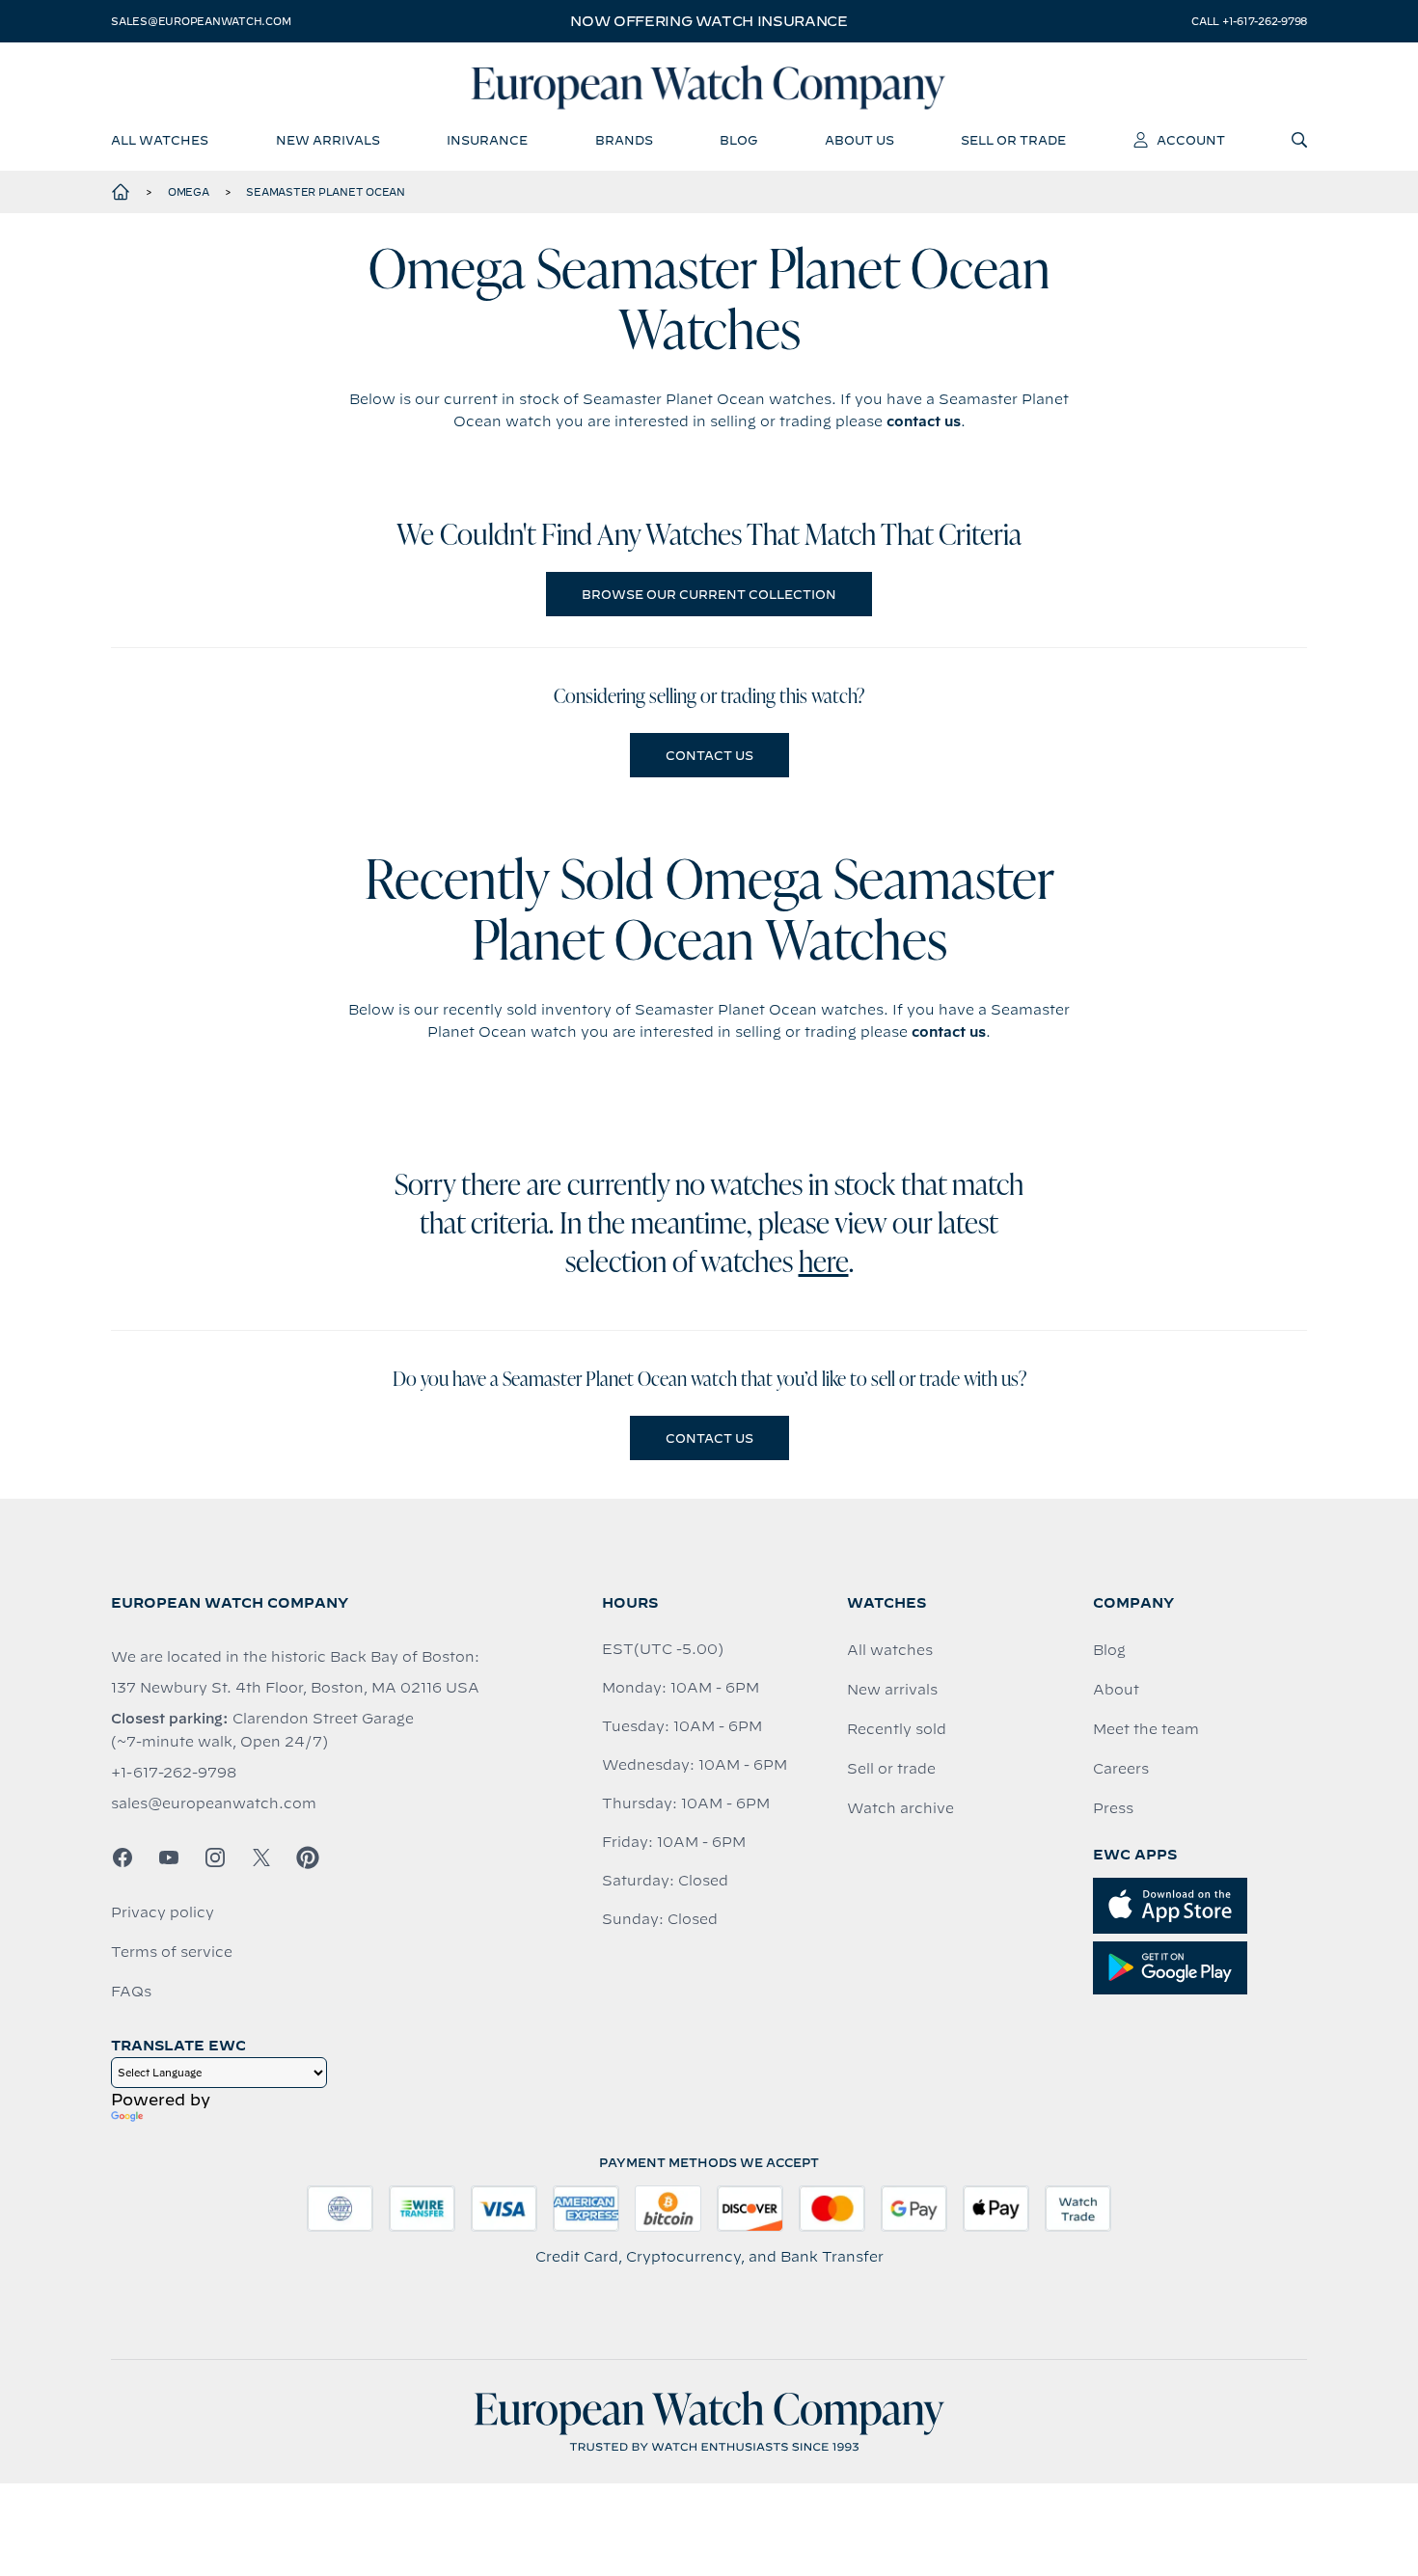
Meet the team (1146, 1729)
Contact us (709, 755)
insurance (487, 140)
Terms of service (172, 1952)
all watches (160, 140)
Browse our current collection (709, 594)
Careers (1121, 1769)
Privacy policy (163, 1912)
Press (1113, 1808)
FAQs (131, 1992)
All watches (890, 1650)
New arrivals (892, 1690)
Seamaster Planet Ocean (326, 192)
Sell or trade (891, 1769)
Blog (1109, 1650)
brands (624, 140)
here (824, 1264)
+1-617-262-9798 (174, 1773)
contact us (924, 421)
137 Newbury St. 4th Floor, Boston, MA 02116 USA (295, 1688)
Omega (189, 192)
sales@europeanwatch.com (201, 21)
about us (859, 140)
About (1116, 1690)
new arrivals (328, 140)
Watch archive (900, 1808)
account (1191, 140)
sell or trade (1013, 140)
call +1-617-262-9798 (1249, 21)
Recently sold (897, 1729)
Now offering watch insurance (709, 21)
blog (738, 140)
